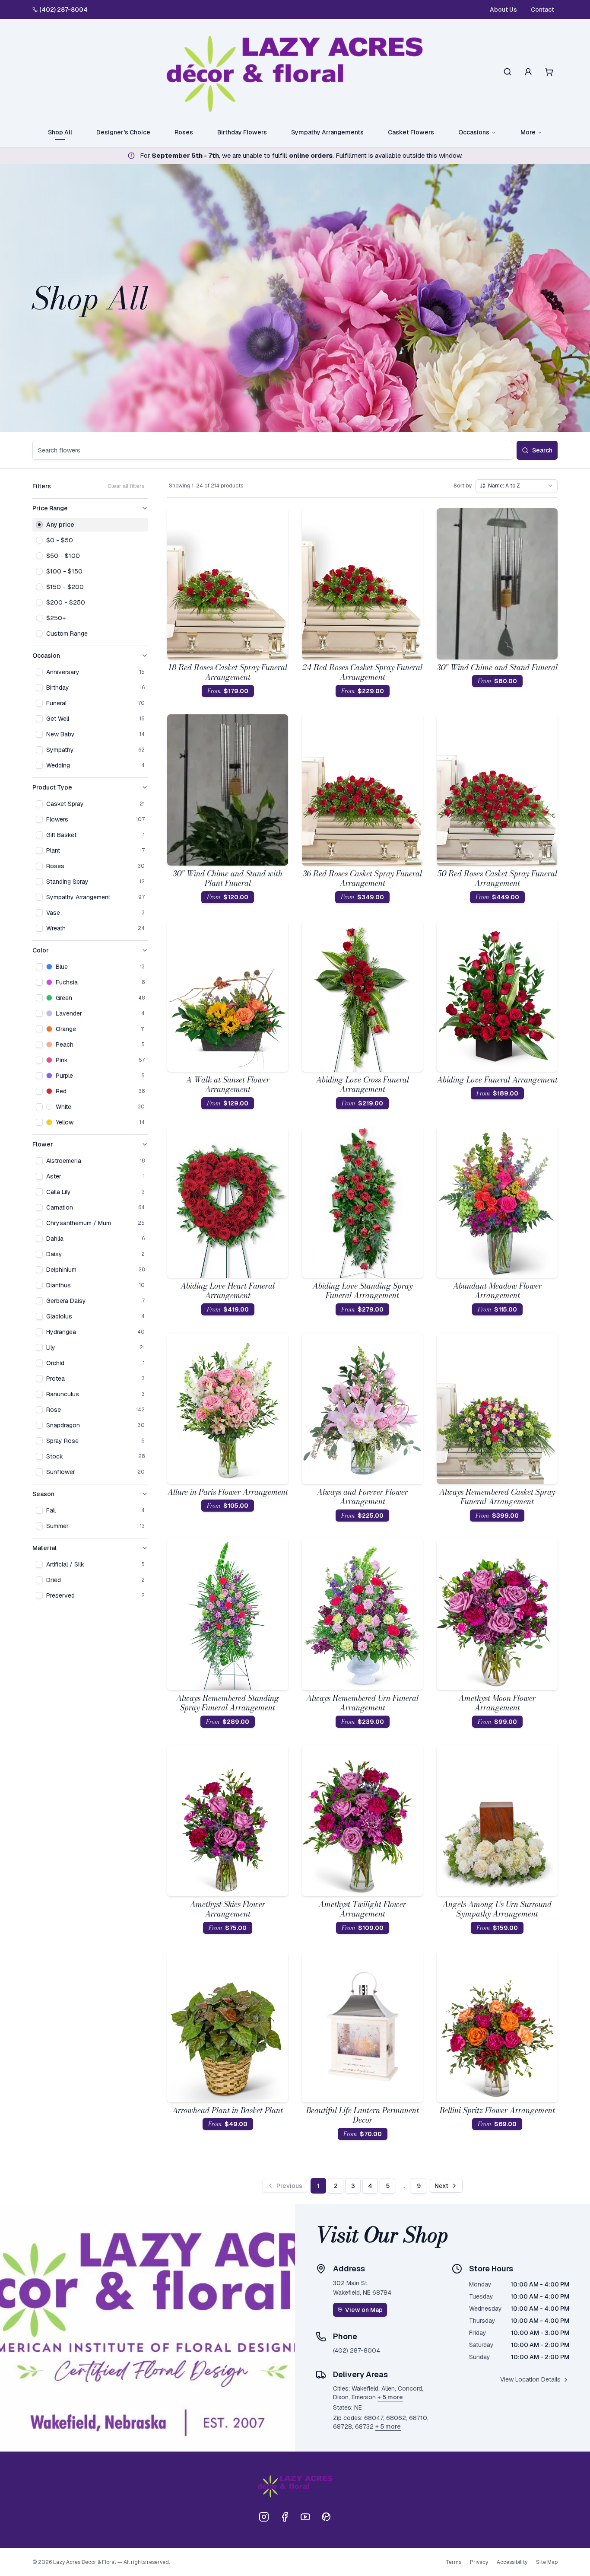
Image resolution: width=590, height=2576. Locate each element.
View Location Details (530, 2379)
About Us (503, 10)
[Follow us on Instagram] (264, 2517)
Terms (454, 2562)
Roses (184, 132)
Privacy (479, 2562)
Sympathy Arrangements (327, 132)
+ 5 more (390, 2397)
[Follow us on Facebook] (285, 2517)
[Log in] (528, 72)
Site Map (547, 2562)
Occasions (474, 132)
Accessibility (512, 2562)
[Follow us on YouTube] (305, 2517)
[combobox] (517, 486)
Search (542, 450)
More (528, 132)
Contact (542, 10)
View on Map (364, 2310)
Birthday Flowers (242, 132)
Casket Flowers (411, 132)
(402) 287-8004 (63, 10)
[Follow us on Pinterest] (326, 2517)
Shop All (60, 132)
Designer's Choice (123, 132)
